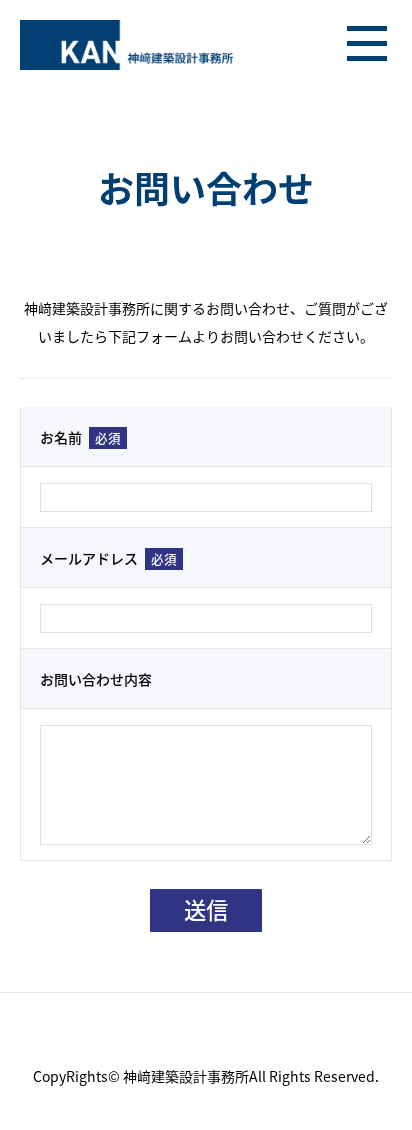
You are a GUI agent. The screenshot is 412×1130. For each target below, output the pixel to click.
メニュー (367, 45)
